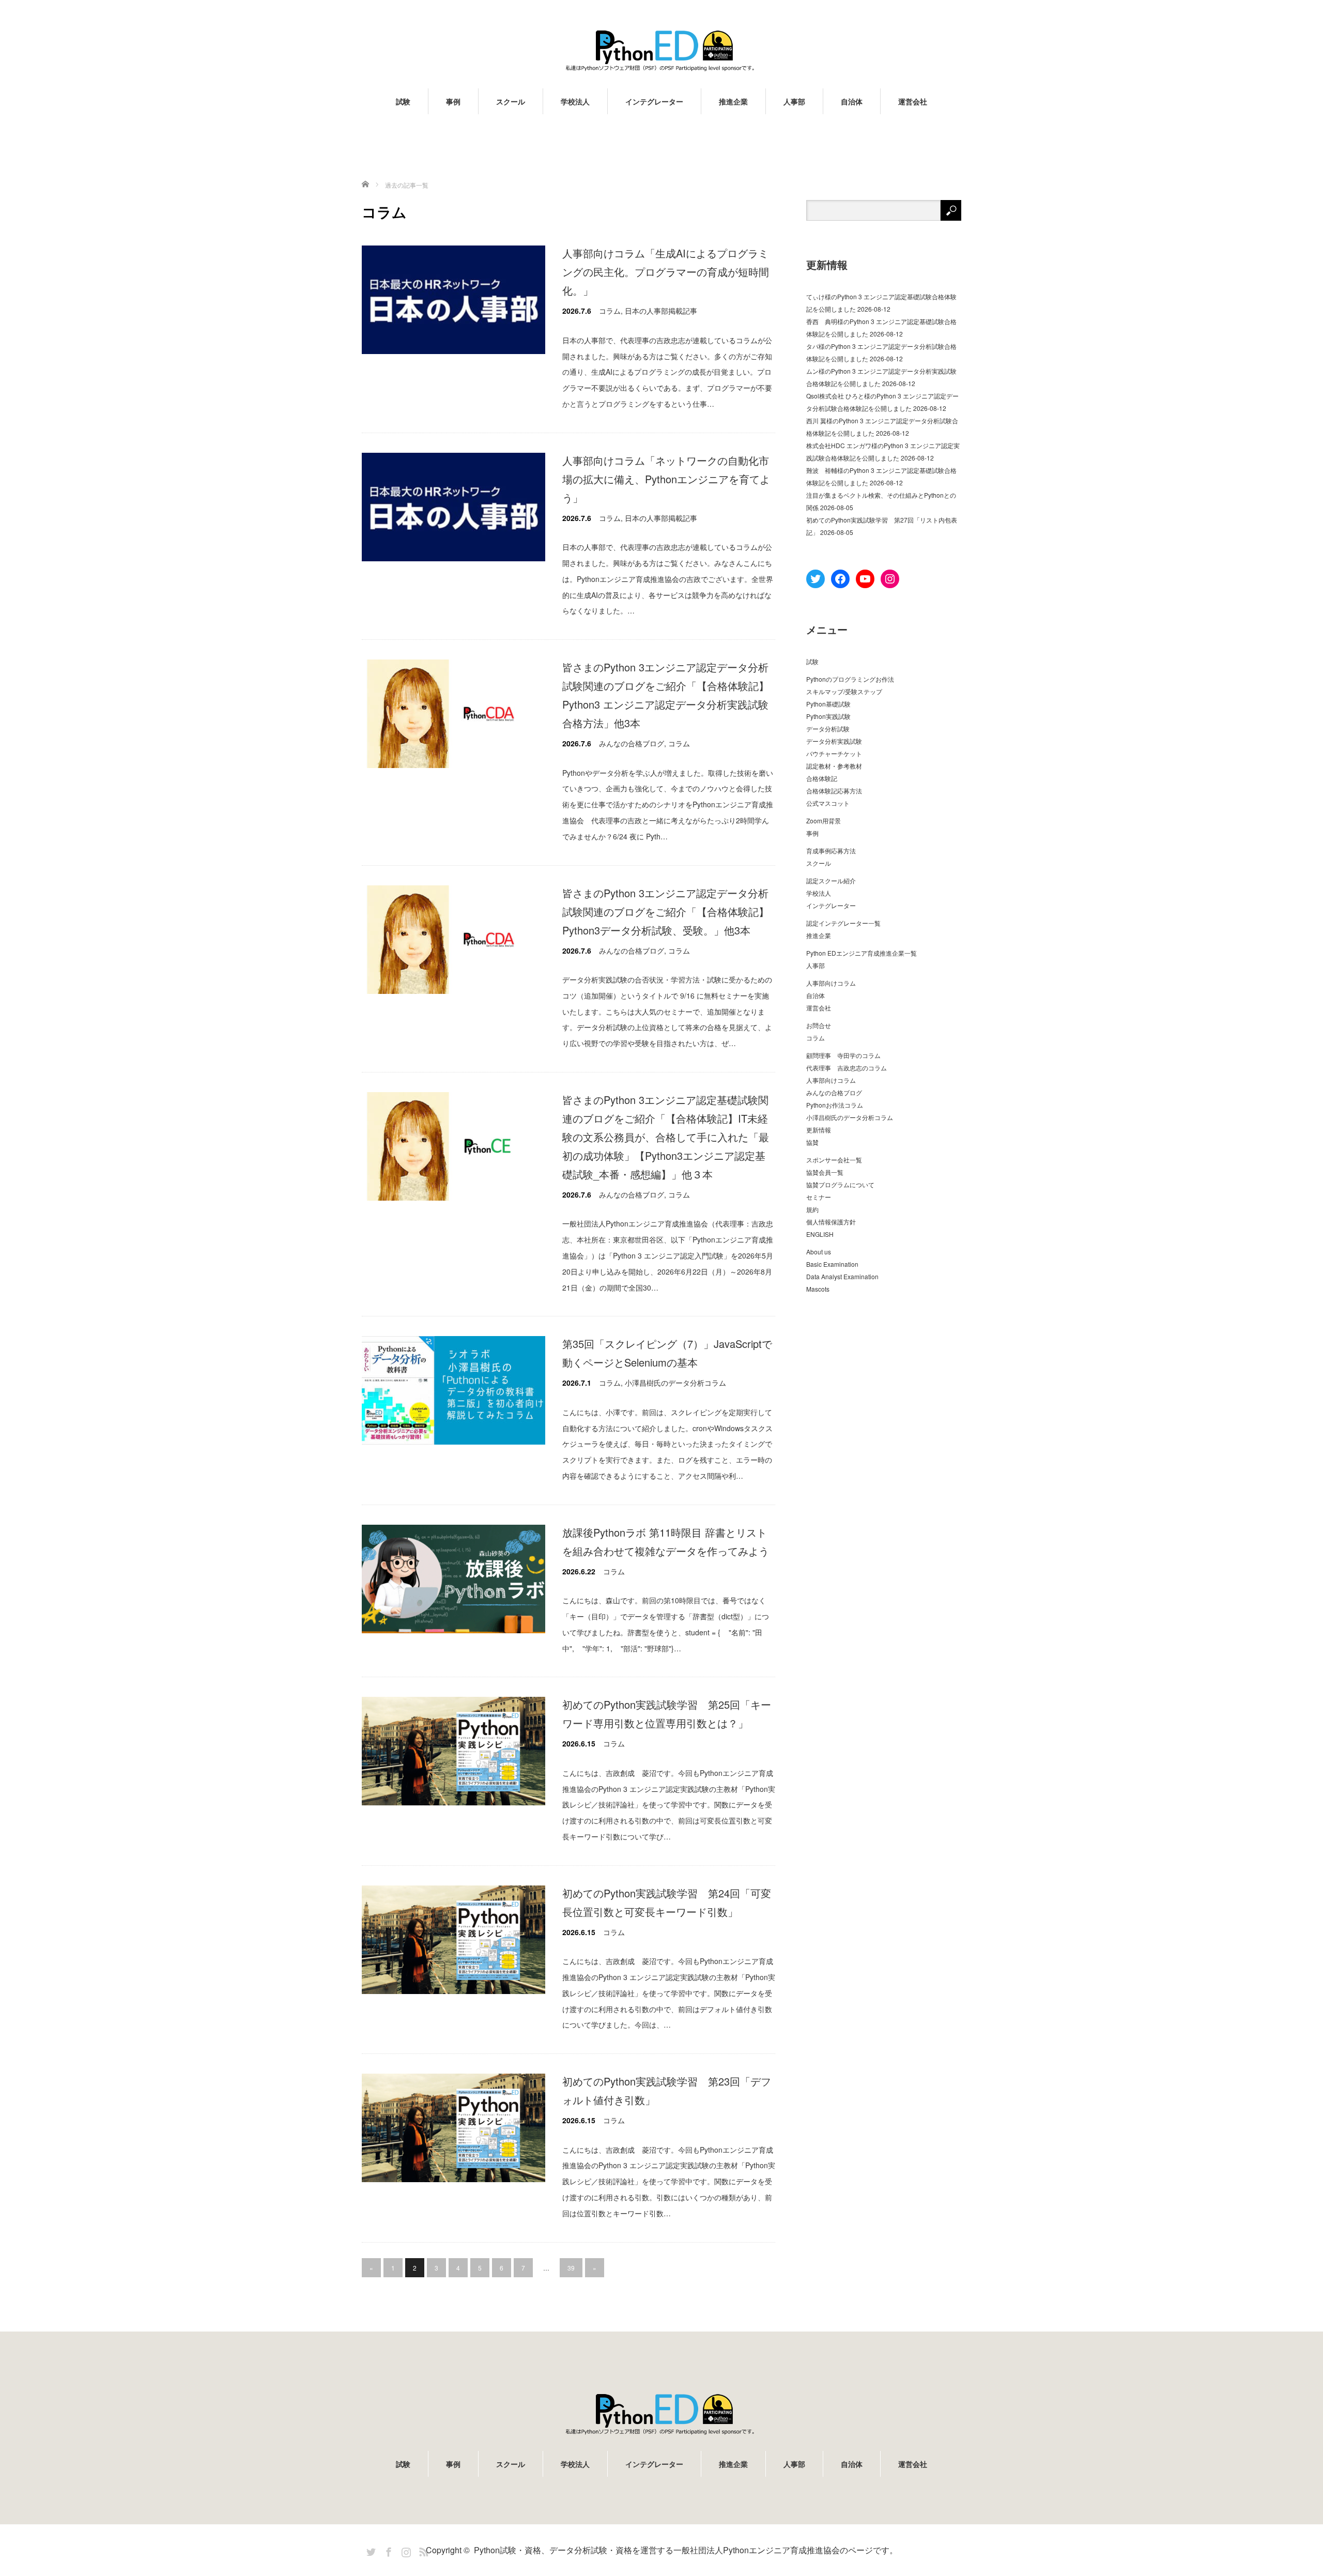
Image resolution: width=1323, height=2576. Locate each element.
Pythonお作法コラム (835, 1105)
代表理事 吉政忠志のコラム (847, 1068)
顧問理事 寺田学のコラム (843, 1055)
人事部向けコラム (831, 983)
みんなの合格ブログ (632, 743)
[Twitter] (370, 2550)
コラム (610, 311)
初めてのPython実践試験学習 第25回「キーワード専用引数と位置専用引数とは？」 (667, 1714)
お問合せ (819, 1025)
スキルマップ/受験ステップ (844, 691)
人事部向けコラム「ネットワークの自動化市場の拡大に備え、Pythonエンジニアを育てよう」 (666, 479)
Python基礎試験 (828, 704)
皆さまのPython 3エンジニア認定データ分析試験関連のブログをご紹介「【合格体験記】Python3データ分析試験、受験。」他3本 (666, 911)
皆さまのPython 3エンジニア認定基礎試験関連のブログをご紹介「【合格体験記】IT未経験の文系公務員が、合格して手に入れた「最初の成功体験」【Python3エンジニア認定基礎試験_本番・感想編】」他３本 (666, 1137)
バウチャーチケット (834, 753)
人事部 (794, 101)
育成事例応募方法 (831, 850)
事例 (453, 101)
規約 (812, 1209)
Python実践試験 (828, 716)
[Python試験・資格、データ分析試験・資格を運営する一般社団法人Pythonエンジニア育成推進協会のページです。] (661, 50)
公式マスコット (828, 803)
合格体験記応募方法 (834, 791)
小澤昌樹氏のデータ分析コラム (675, 1383)
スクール (511, 101)
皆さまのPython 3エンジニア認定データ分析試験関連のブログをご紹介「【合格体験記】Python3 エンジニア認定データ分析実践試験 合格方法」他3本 (666, 695)
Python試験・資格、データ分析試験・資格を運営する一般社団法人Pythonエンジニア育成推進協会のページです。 (686, 2550)
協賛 (812, 1142)
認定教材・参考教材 (834, 766)
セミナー (819, 1197)
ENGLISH (820, 1234)
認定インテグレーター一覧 (843, 923)
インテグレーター (654, 101)
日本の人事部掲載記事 (661, 311)
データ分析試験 (828, 729)
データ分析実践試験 (834, 741)
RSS (422, 2550)
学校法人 (575, 101)
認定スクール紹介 (831, 880)
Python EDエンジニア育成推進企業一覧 (862, 953)
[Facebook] (387, 2550)
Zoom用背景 (824, 821)
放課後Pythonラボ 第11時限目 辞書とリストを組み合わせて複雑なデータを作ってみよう (666, 1542)
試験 (403, 101)
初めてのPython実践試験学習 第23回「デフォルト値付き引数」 (667, 2090)
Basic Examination (832, 1264)
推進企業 (733, 101)
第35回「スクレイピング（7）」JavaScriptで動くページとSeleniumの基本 (667, 1353)
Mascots (818, 1289)
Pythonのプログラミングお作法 (850, 679)
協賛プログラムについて (840, 1184)
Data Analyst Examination (842, 1276)
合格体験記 (822, 778)
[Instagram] (405, 2550)
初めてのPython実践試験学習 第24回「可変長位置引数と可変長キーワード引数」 (667, 1902)
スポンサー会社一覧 (834, 1160)
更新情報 (819, 1130)
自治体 (852, 101)
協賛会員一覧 (825, 1172)
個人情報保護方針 (831, 1222)
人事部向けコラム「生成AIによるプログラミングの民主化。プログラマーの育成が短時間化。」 (666, 272)
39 (571, 2268)
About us (819, 1252)
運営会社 (913, 101)
